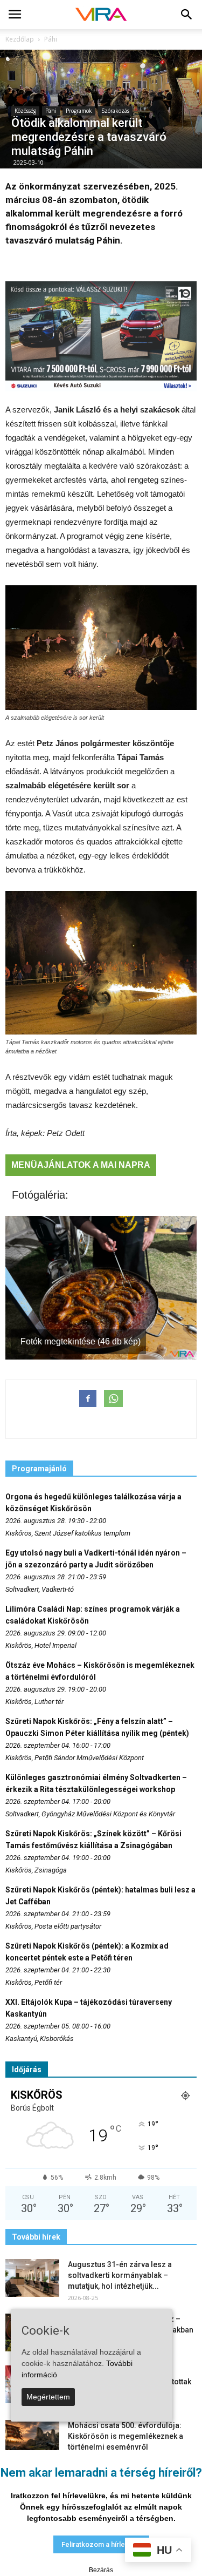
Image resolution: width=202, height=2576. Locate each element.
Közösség (25, 111)
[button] (187, 15)
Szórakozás (115, 111)
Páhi (51, 111)
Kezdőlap (20, 39)
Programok (79, 111)
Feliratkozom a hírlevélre (101, 2544)
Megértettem (48, 2397)
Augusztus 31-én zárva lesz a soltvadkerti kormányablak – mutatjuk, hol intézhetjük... (120, 2275)
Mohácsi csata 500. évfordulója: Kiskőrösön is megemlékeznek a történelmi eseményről (126, 2436)
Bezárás (101, 2570)
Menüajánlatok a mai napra (81, 1165)
